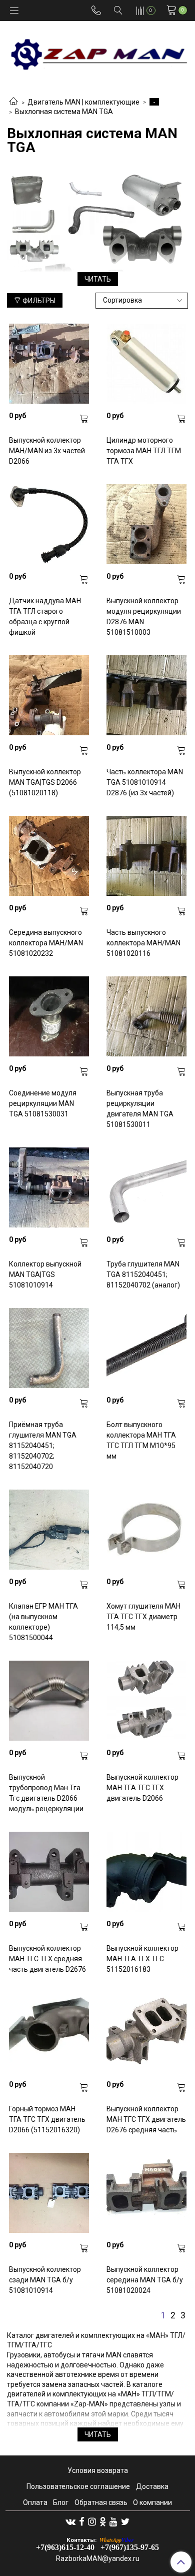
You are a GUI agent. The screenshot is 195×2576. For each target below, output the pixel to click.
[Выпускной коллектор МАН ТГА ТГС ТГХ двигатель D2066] (146, 1701)
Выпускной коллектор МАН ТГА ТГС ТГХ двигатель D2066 (142, 1788)
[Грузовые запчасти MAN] (97, 51)
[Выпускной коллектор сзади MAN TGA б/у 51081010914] (49, 2193)
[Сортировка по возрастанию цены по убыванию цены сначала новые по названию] (142, 301)
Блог (61, 2502)
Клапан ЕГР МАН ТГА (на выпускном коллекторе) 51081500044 (43, 1622)
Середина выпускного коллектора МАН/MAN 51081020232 (46, 943)
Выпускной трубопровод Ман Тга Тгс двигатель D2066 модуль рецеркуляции (46, 1793)
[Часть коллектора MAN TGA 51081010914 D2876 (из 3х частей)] (146, 695)
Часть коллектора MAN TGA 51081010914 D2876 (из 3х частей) (145, 782)
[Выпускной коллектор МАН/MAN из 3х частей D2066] (49, 364)
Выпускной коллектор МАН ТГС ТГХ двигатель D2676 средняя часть (146, 2119)
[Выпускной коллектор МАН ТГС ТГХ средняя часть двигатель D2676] (49, 1872)
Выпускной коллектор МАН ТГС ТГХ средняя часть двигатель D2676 (47, 1959)
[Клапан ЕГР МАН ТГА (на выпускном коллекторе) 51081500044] (49, 1530)
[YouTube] (113, 2521)
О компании (152, 2502)
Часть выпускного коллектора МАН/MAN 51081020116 (143, 943)
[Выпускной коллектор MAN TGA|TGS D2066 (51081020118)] (49, 695)
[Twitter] (125, 2521)
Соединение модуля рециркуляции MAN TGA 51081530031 (43, 1103)
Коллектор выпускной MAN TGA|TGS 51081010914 (45, 1274)
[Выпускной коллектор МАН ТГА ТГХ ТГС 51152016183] (146, 1872)
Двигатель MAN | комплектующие (83, 102)
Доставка (152, 2486)
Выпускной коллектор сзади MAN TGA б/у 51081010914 (45, 2280)
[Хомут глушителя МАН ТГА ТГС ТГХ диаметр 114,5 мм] (146, 1530)
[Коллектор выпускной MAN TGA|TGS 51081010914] (49, 1187)
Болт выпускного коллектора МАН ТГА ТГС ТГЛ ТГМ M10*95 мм (141, 1440)
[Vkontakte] (70, 2521)
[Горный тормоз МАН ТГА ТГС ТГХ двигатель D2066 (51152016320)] (49, 2032)
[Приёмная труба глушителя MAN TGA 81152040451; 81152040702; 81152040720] (49, 1348)
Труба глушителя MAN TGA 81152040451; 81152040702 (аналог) (143, 1274)
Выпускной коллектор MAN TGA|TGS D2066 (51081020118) (45, 782)
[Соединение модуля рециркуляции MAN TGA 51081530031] (49, 1016)
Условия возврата (98, 2470)
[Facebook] (82, 2521)
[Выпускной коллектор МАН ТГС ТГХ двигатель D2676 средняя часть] (146, 2032)
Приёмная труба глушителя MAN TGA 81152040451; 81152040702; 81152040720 (43, 1446)
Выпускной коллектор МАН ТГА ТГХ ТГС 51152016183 (142, 1959)
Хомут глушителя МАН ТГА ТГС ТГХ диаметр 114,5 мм (143, 1617)
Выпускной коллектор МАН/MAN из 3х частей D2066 (47, 451)
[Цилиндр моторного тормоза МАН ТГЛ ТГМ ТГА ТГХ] (146, 364)
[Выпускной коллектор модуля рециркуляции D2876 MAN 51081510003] (146, 524)
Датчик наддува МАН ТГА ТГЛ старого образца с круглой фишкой (45, 616)
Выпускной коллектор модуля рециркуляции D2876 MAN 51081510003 (144, 616)
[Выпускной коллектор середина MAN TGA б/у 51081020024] (146, 2193)
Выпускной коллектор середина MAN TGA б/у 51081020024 (145, 2280)
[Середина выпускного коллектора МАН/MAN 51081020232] (49, 856)
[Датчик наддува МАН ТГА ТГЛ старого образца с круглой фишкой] (49, 524)
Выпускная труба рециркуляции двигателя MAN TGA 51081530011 (140, 1109)
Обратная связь (101, 2502)
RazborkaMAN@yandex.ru (98, 2558)
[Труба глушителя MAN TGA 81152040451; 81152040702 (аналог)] (146, 1187)
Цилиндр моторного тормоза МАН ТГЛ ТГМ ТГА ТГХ (144, 451)
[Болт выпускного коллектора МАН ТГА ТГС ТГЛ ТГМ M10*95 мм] (146, 1348)
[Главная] (13, 102)
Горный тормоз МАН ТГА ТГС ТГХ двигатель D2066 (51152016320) (47, 2119)
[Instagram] (92, 2521)
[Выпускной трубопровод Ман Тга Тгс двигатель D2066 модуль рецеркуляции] (49, 1701)
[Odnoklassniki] (103, 2521)
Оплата (35, 2502)
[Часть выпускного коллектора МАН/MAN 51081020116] (146, 856)
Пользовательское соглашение (78, 2486)
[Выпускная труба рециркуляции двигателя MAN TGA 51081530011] (146, 1016)
